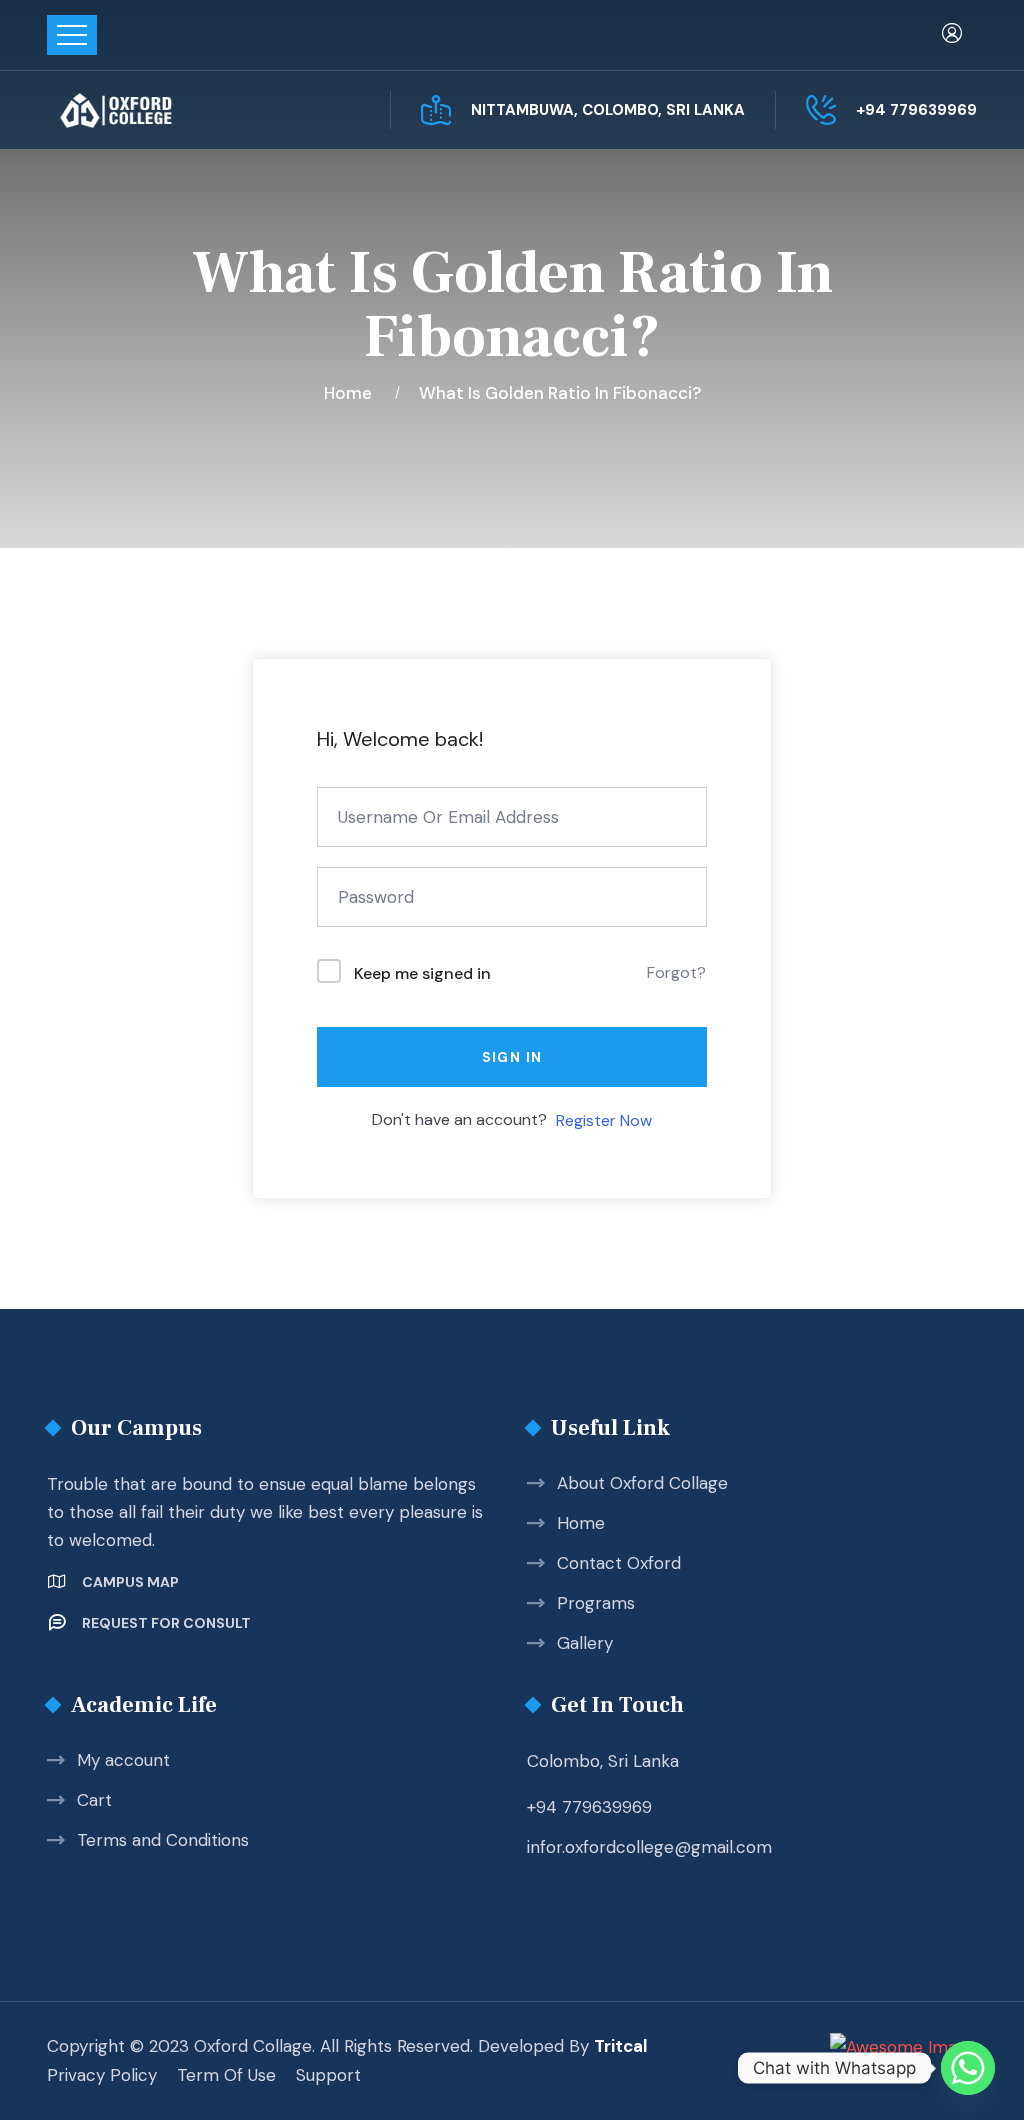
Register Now (604, 1120)
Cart (94, 1800)
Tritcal (620, 2046)
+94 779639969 (916, 110)
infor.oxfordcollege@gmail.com (649, 1847)
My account (123, 1760)
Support (328, 2075)
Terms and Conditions (163, 1840)
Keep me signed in (422, 973)
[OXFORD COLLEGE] (150, 110)
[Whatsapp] (968, 2068)
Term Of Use (226, 2075)
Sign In (512, 1057)
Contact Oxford (619, 1563)
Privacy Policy (102, 2075)
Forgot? (676, 972)
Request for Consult (166, 1623)
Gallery (585, 1643)
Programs (596, 1603)
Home (352, 393)
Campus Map (130, 1582)
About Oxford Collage (642, 1483)
